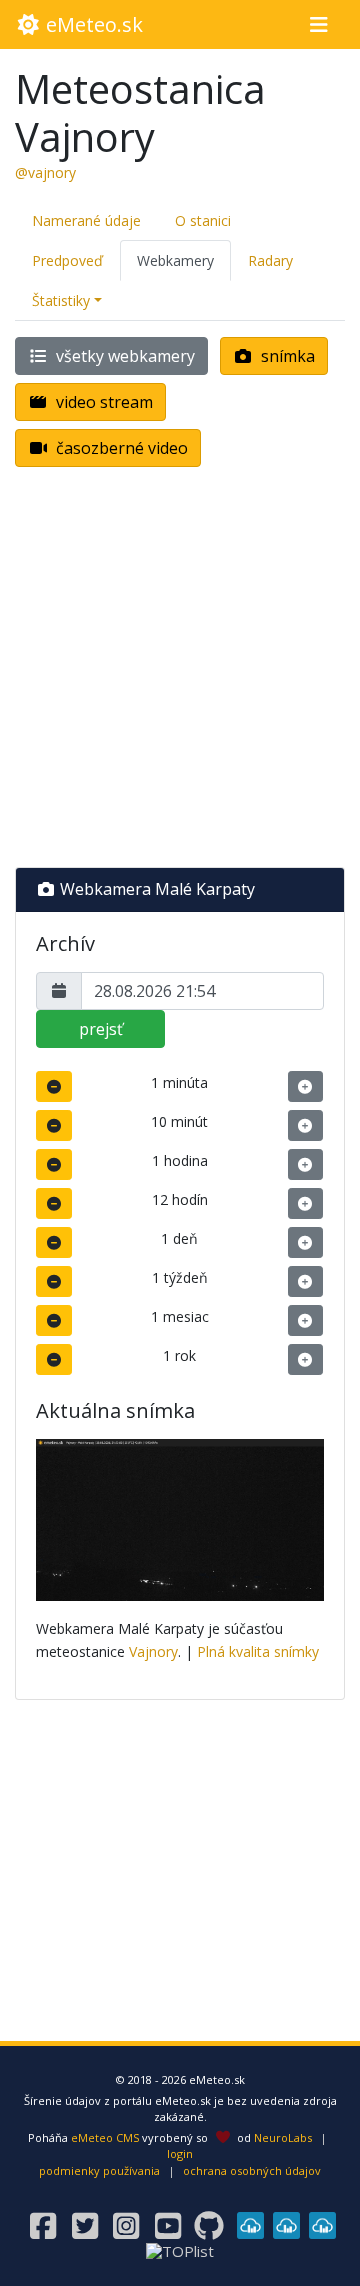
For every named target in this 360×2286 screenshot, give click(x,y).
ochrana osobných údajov (252, 2170)
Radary (270, 260)
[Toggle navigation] (318, 25)
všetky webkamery (123, 356)
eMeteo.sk (92, 24)
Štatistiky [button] (61, 300)
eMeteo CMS (105, 2137)
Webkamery (175, 260)
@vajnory (45, 172)
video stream (102, 402)
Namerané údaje (86, 220)
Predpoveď (67, 260)
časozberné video (120, 448)
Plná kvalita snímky (258, 1651)
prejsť (101, 1029)
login (180, 2153)
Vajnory (153, 1651)
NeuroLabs (283, 2137)
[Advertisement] (180, 671)
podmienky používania (99, 2170)
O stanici (203, 220)
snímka (286, 356)
